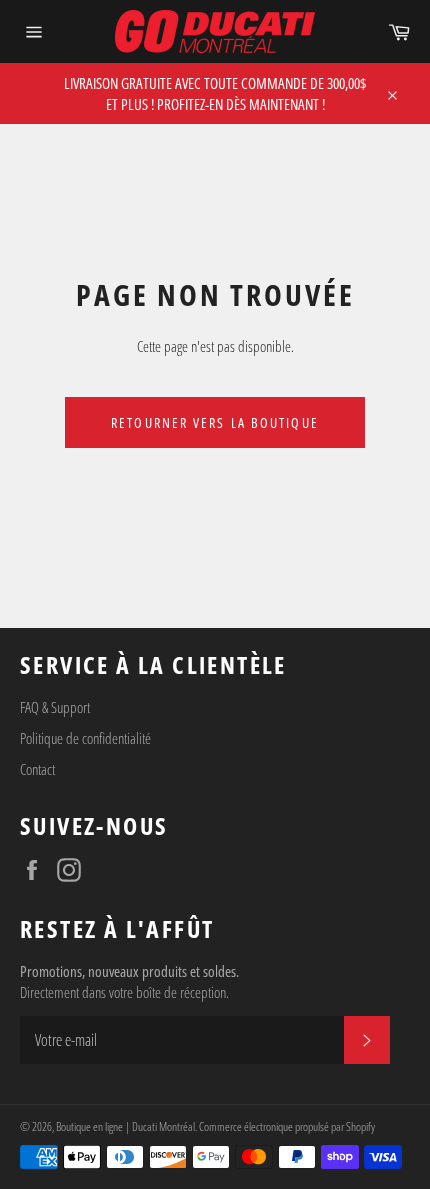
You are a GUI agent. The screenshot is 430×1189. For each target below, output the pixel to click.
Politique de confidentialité (85, 738)
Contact (37, 769)
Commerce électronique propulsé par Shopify (287, 1126)
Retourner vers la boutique (215, 422)
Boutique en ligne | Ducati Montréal (125, 1126)
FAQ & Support (55, 707)
